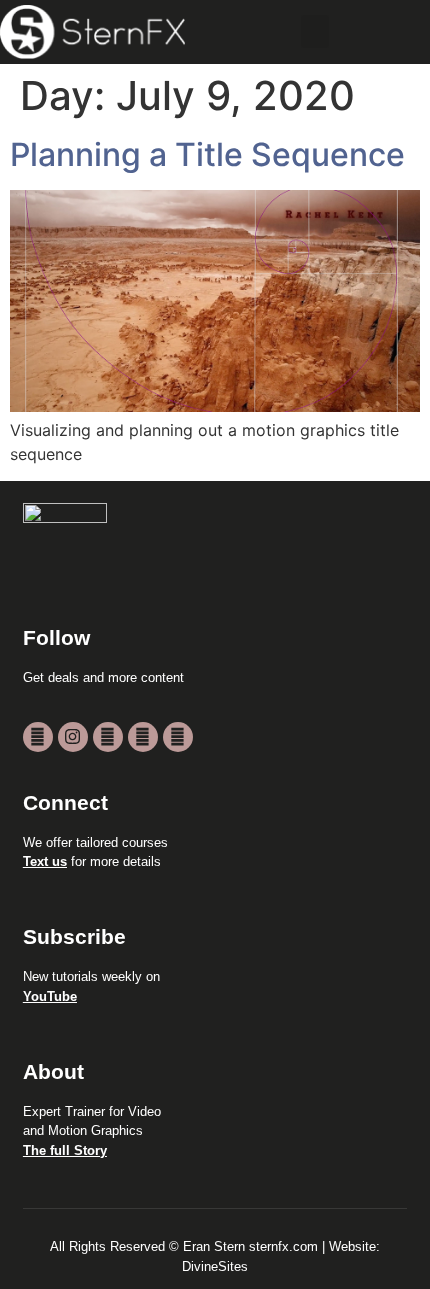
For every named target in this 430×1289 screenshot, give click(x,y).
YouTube (50, 996)
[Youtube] (38, 737)
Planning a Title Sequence (207, 154)
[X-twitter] (108, 737)
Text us (45, 861)
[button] (315, 31)
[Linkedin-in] (178, 737)
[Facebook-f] (143, 737)
